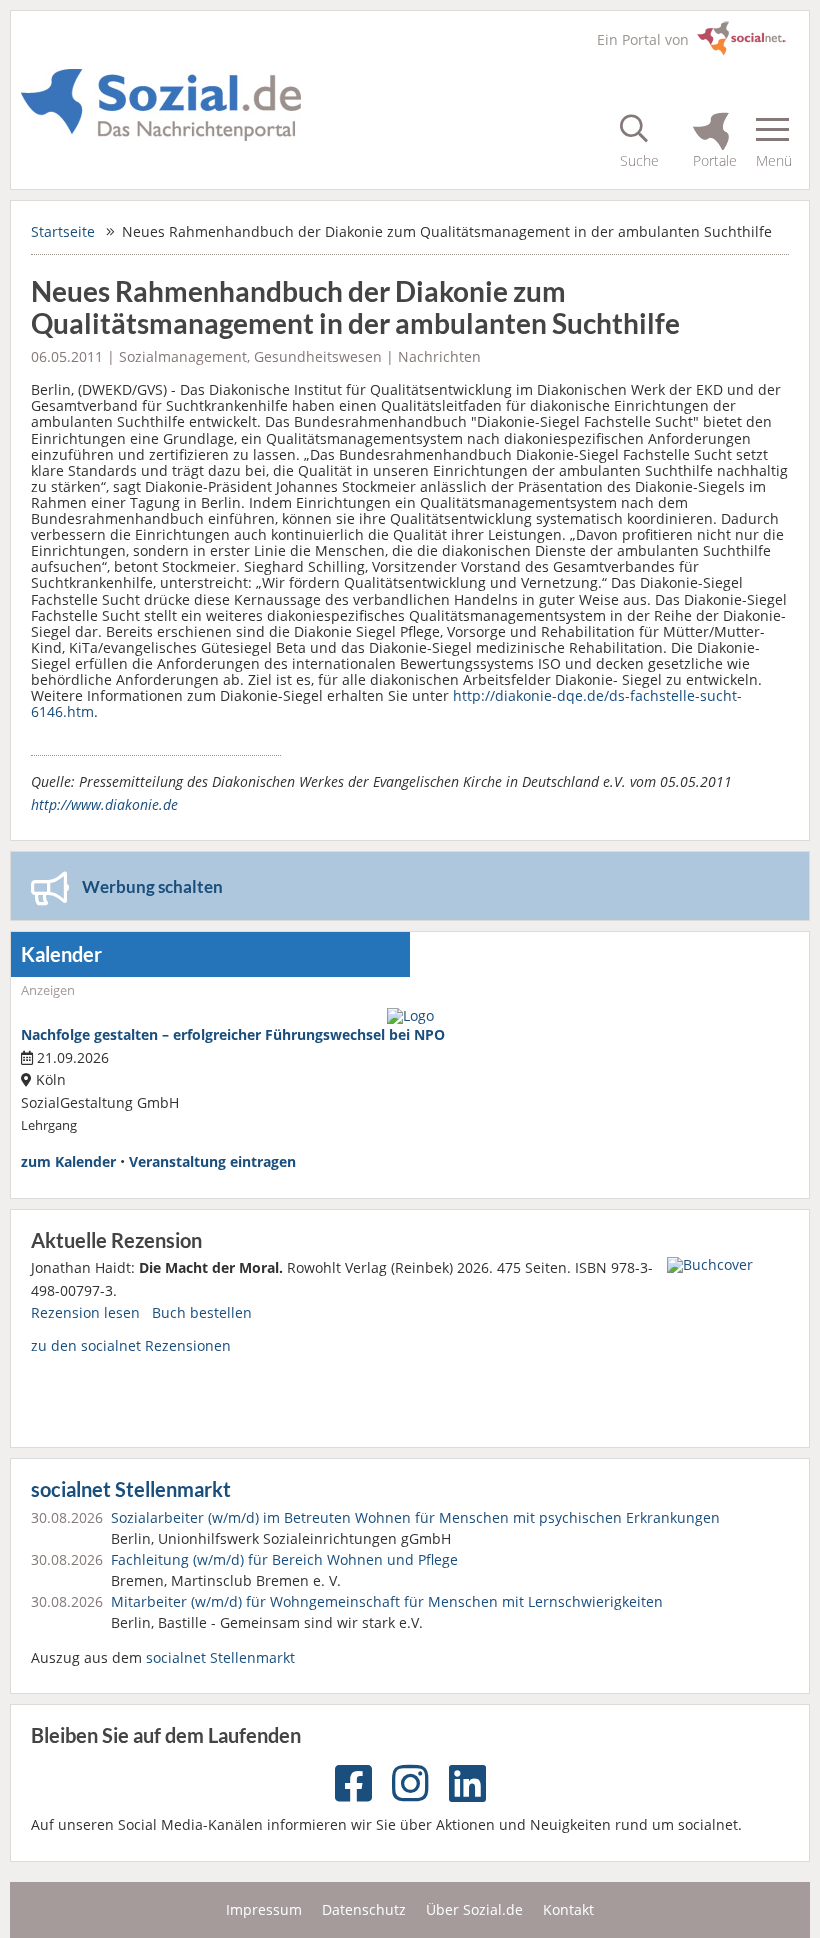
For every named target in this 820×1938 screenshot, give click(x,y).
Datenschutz (364, 1909)
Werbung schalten (152, 886)
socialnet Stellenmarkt (131, 1489)
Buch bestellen (202, 1312)
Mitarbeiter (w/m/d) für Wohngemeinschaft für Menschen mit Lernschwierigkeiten (387, 1601)
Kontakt (568, 1909)
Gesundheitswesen (318, 356)
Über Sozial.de (474, 1909)
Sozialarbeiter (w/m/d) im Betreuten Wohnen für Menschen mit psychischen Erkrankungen (415, 1517)
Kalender (61, 954)
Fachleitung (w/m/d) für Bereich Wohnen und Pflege (284, 1559)
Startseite (63, 231)
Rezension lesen (85, 1312)
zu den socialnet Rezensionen (131, 1345)
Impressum (264, 1909)
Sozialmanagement (183, 356)
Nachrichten (439, 356)
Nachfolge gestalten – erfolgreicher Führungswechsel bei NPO (233, 1034)
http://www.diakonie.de (104, 804)
